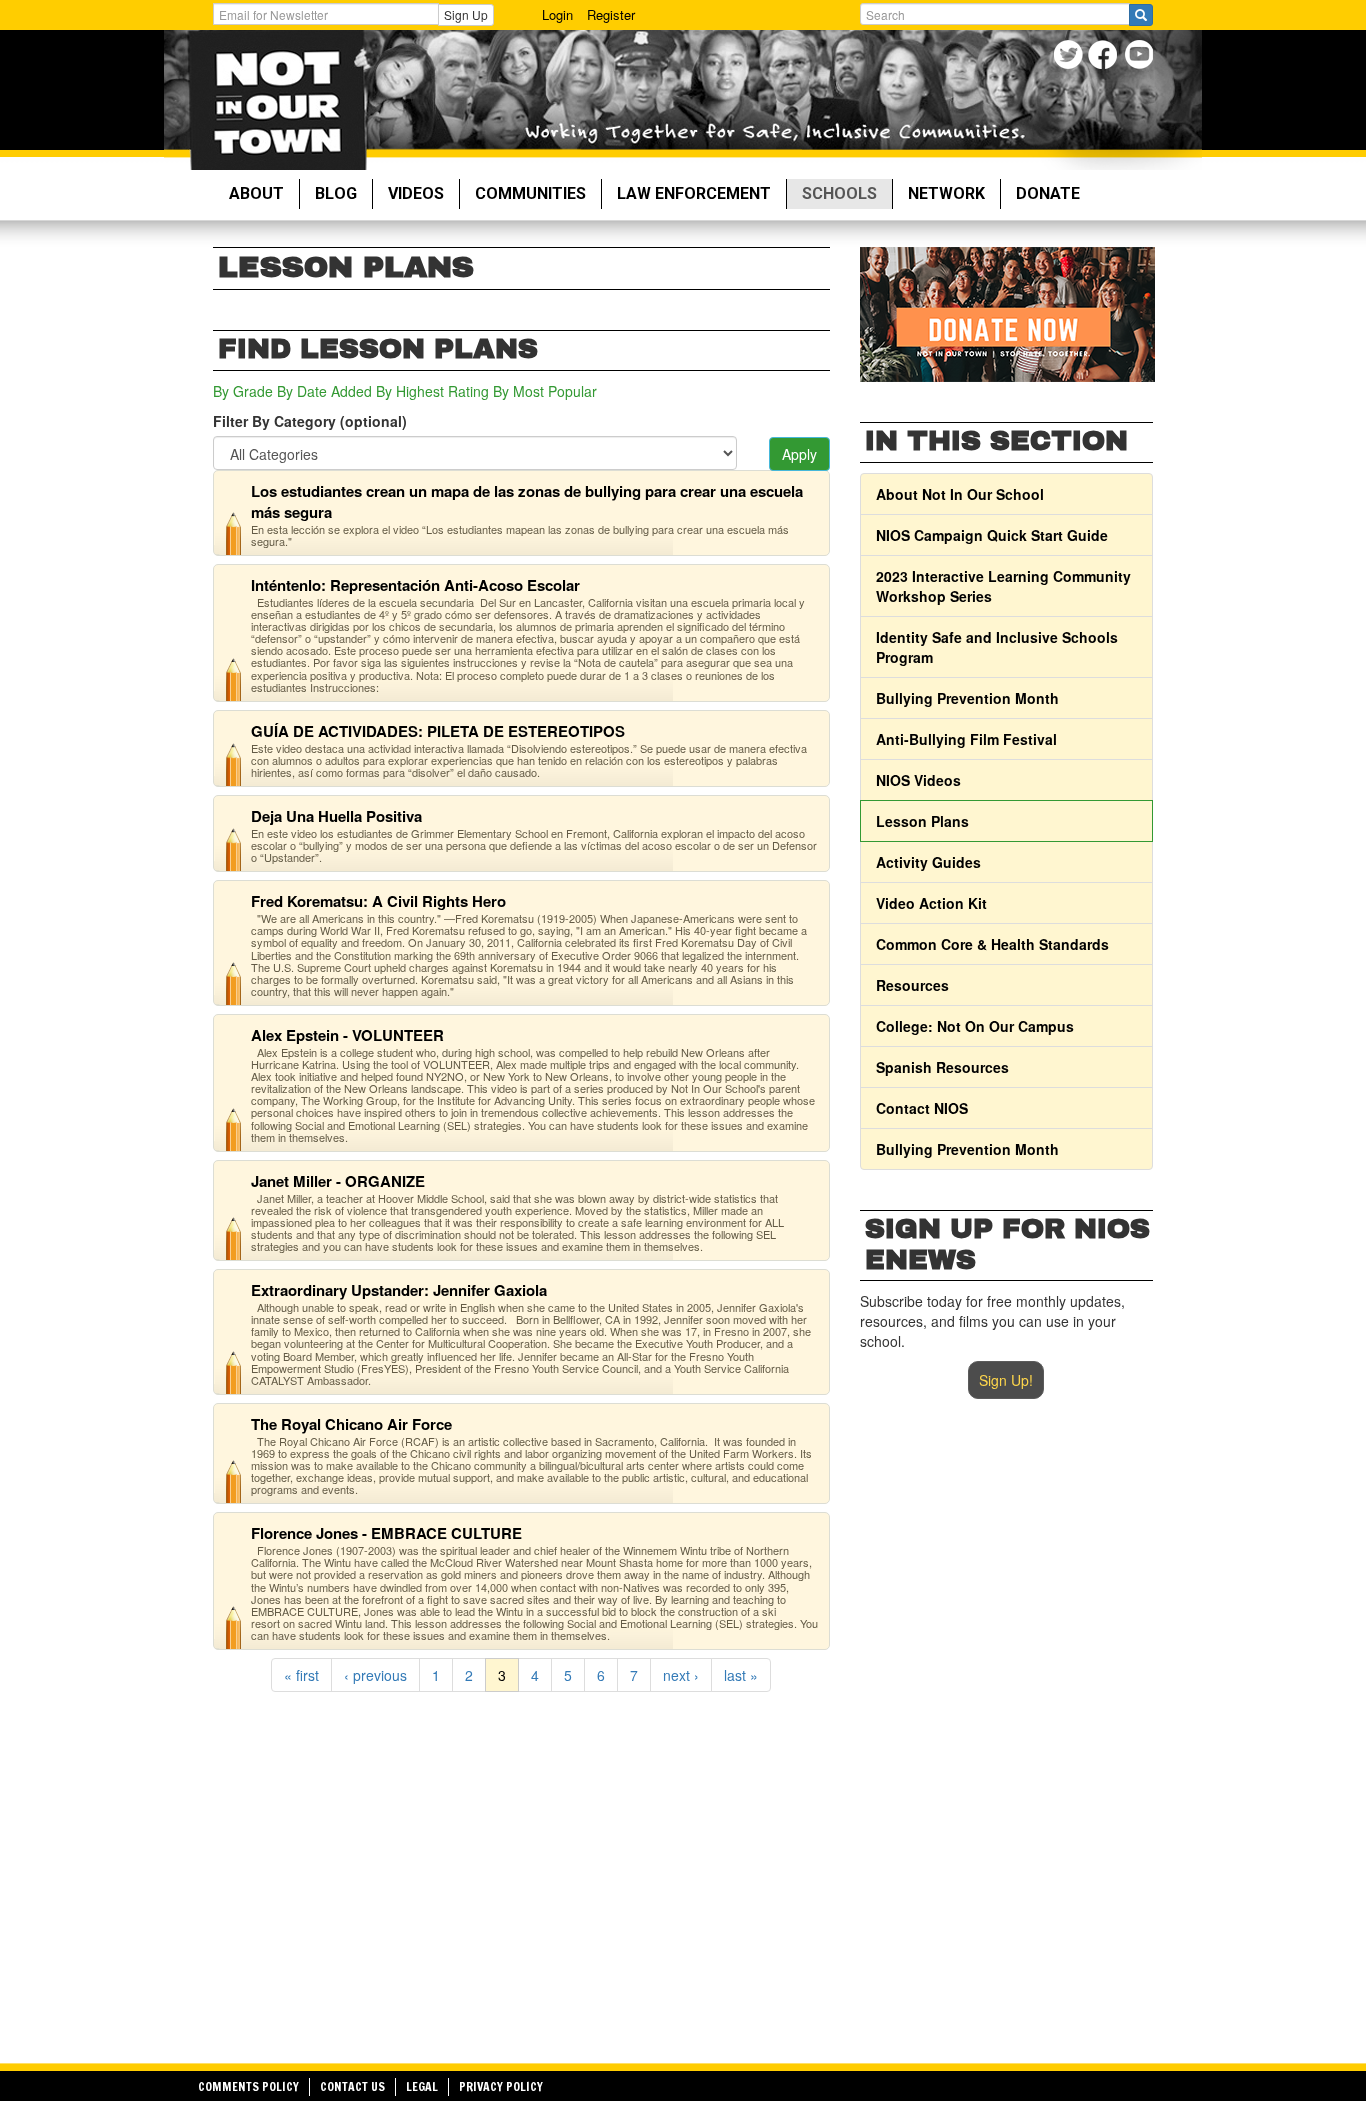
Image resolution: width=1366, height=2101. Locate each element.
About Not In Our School (960, 494)
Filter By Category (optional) (310, 421)
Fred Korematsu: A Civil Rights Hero (378, 901)
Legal (422, 2086)
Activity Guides (928, 862)
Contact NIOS (922, 1108)
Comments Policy (248, 2086)
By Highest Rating (432, 391)
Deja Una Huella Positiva (336, 816)
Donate (1048, 193)
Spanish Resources (942, 1067)
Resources (912, 985)
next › (681, 1675)
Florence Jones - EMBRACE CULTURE (386, 1533)
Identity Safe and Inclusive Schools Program (997, 647)
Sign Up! (1006, 1380)
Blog (336, 193)
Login (557, 14)
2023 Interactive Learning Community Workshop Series (1003, 586)
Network (946, 193)
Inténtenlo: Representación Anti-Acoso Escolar (415, 585)
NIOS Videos (918, 780)
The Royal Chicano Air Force (351, 1424)
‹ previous (375, 1675)
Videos (416, 193)
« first (301, 1675)
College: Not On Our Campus (975, 1026)
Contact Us (352, 2086)
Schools (839, 193)
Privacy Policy (501, 2086)
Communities (530, 193)
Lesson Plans (922, 821)
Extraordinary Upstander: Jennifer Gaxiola (399, 1290)
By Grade (243, 391)
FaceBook (1105, 57)
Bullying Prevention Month (967, 698)
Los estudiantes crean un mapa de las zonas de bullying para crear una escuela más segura (527, 501)
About (256, 193)
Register (611, 14)
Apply (799, 454)
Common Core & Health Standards (992, 944)
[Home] (277, 100)
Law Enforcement (694, 193)
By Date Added (324, 391)
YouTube (1140, 57)
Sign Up (466, 14)
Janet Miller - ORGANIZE (338, 1181)
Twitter (1070, 57)
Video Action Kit (931, 903)
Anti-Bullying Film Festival (966, 739)
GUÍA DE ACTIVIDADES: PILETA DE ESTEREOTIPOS (438, 731)
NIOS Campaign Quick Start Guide (992, 535)
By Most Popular (545, 391)
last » (741, 1675)
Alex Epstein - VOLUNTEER (347, 1035)
